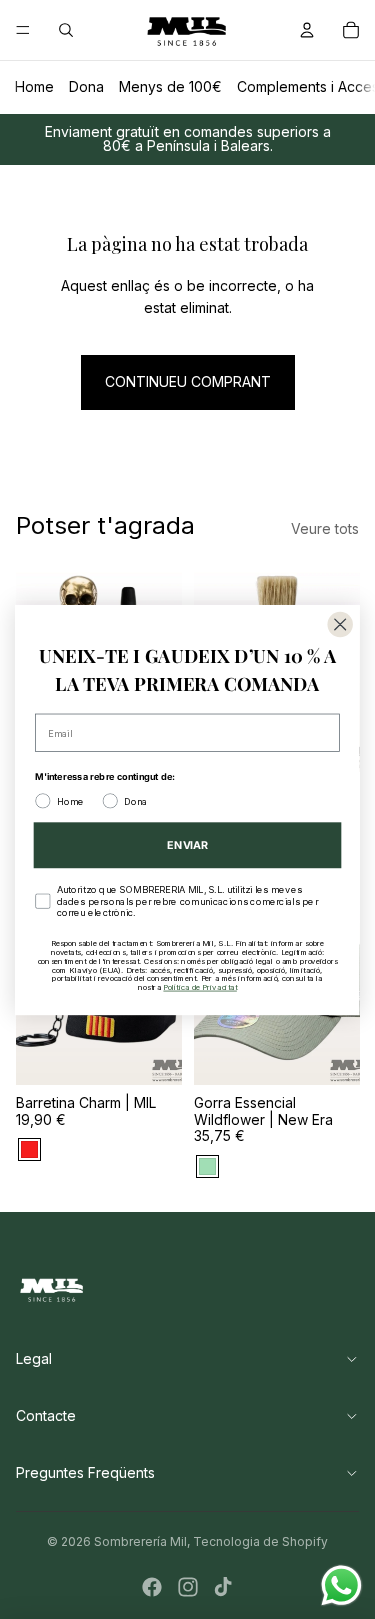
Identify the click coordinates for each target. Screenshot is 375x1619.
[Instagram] (188, 1587)
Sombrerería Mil (140, 1541)
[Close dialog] (340, 624)
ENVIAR (187, 844)
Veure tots (325, 528)
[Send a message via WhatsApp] (341, 1585)
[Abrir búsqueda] (66, 30)
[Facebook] (152, 1587)
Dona (86, 86)
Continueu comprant (188, 381)
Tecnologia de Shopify (260, 1541)
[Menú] (23, 30)
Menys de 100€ (170, 86)
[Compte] (307, 30)
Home (34, 86)
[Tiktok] (223, 1587)
